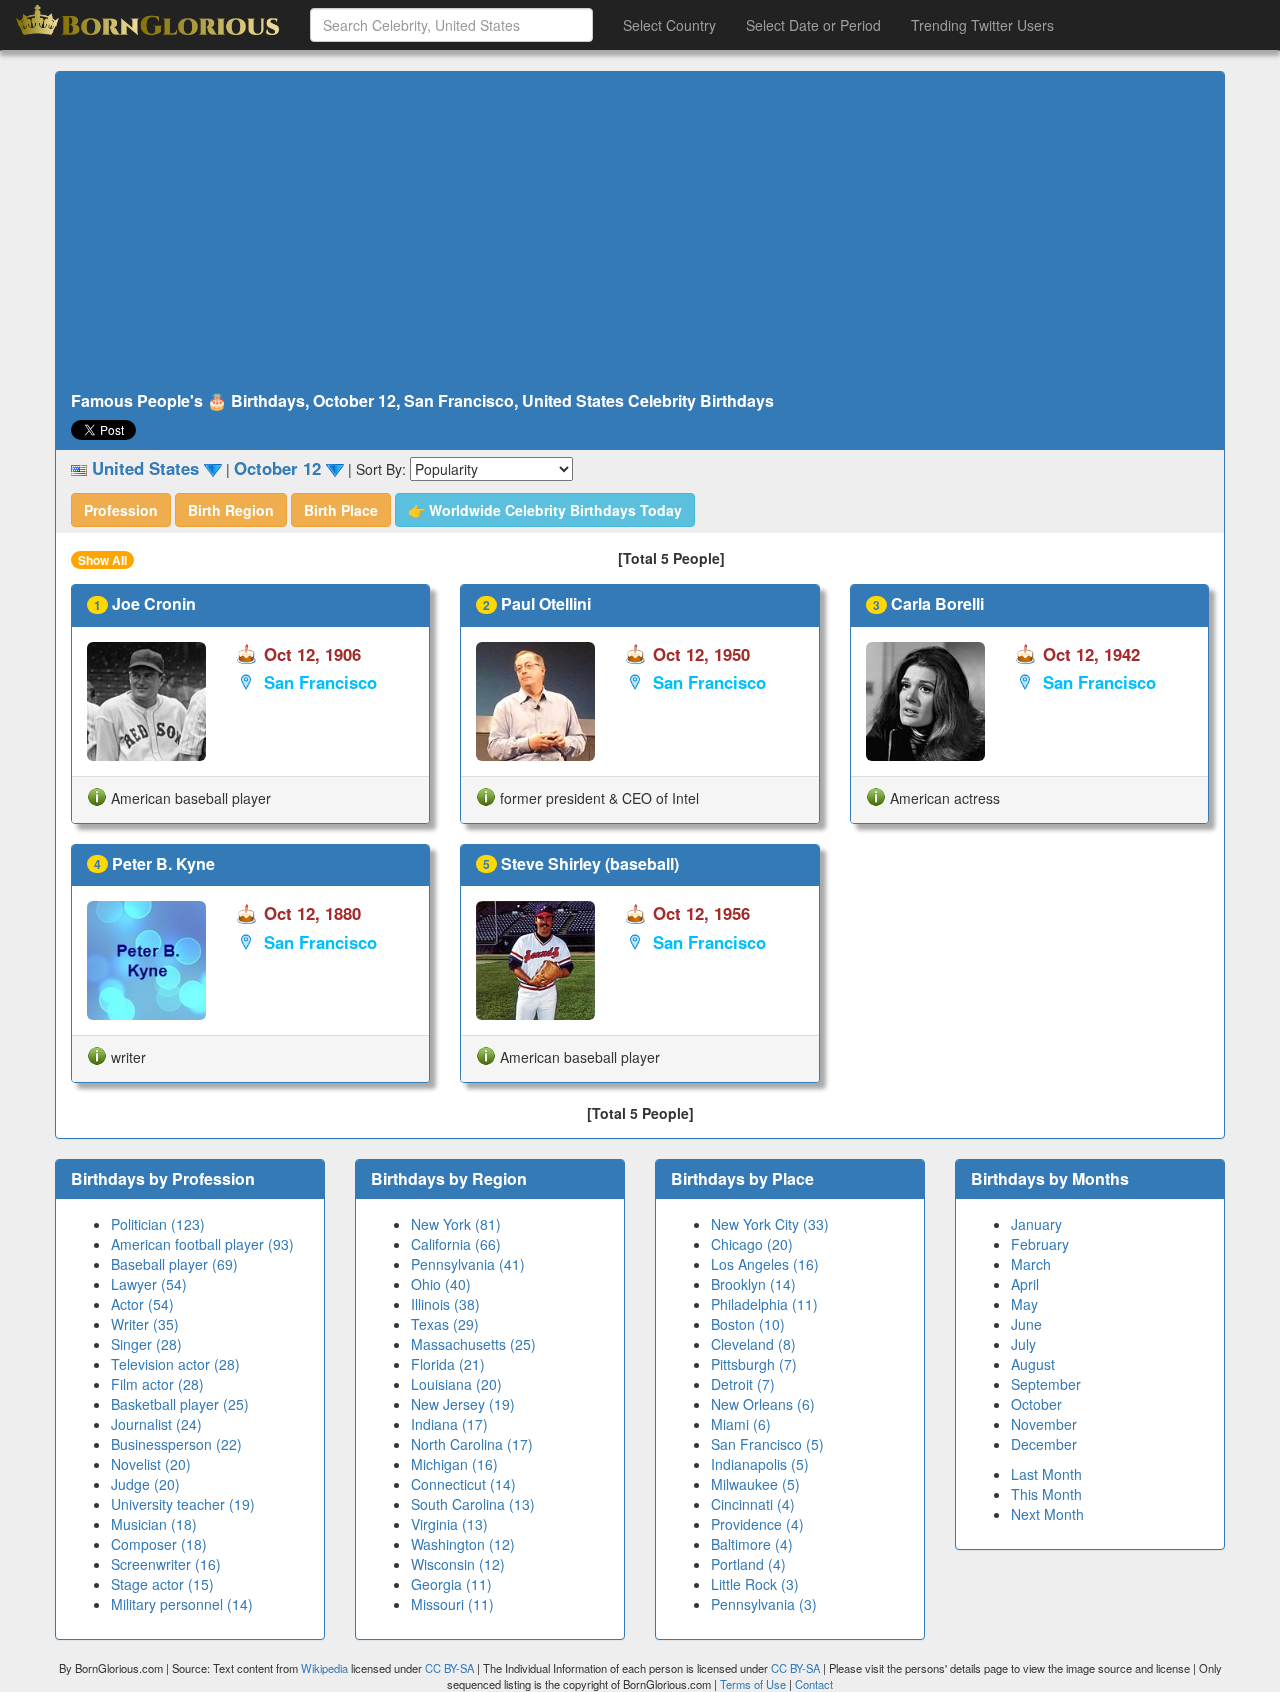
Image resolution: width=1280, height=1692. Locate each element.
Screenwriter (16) (166, 1564)
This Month (1046, 1494)
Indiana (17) (449, 1424)
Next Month (1047, 1514)
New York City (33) (770, 1224)
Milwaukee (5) (755, 1484)
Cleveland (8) (753, 1344)
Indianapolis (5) (760, 1464)
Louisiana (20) (456, 1384)
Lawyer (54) (149, 1284)
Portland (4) (748, 1564)
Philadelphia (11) (764, 1304)
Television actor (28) (175, 1364)
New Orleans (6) (763, 1404)
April (1025, 1284)
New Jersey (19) (463, 1404)
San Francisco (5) (767, 1444)
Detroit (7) (743, 1384)
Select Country (669, 25)
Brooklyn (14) (753, 1284)
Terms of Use (754, 1684)
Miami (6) (741, 1424)
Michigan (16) (454, 1464)
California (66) (456, 1244)
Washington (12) (463, 1544)
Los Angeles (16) (765, 1264)
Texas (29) (445, 1324)
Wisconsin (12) (458, 1564)
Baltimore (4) (752, 1544)
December (1044, 1444)
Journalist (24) (156, 1424)
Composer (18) (159, 1544)
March (1031, 1264)
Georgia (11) (451, 1584)
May (1024, 1304)
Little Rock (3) (755, 1584)
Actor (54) (142, 1304)
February (1040, 1244)
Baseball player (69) (174, 1264)
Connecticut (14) (463, 1484)
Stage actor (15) (162, 1584)
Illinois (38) (445, 1304)
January (1036, 1224)
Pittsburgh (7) (754, 1364)
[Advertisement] (640, 232)
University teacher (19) (183, 1504)
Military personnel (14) (182, 1604)
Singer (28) (146, 1344)
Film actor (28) (157, 1384)
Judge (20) (145, 1484)
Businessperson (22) (176, 1444)
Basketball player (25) (180, 1404)
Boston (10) (748, 1324)
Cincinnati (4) (753, 1504)
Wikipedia (324, 1668)
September (1046, 1384)
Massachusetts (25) (473, 1344)
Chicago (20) (752, 1244)
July (1023, 1344)
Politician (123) (158, 1224)
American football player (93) (202, 1244)
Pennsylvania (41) (468, 1264)
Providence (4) (757, 1524)
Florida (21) (448, 1364)
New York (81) (456, 1224)
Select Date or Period (813, 25)
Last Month (1046, 1474)
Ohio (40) (441, 1284)
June (1026, 1324)
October (1036, 1404)
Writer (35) (145, 1324)
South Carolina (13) (473, 1504)
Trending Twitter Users (982, 25)
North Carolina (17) (472, 1444)
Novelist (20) (151, 1464)
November (1044, 1424)
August (1033, 1364)
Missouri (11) (452, 1604)
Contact (814, 1684)
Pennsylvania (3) (764, 1604)
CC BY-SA (449, 1668)
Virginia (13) (449, 1524)
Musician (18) (154, 1524)
